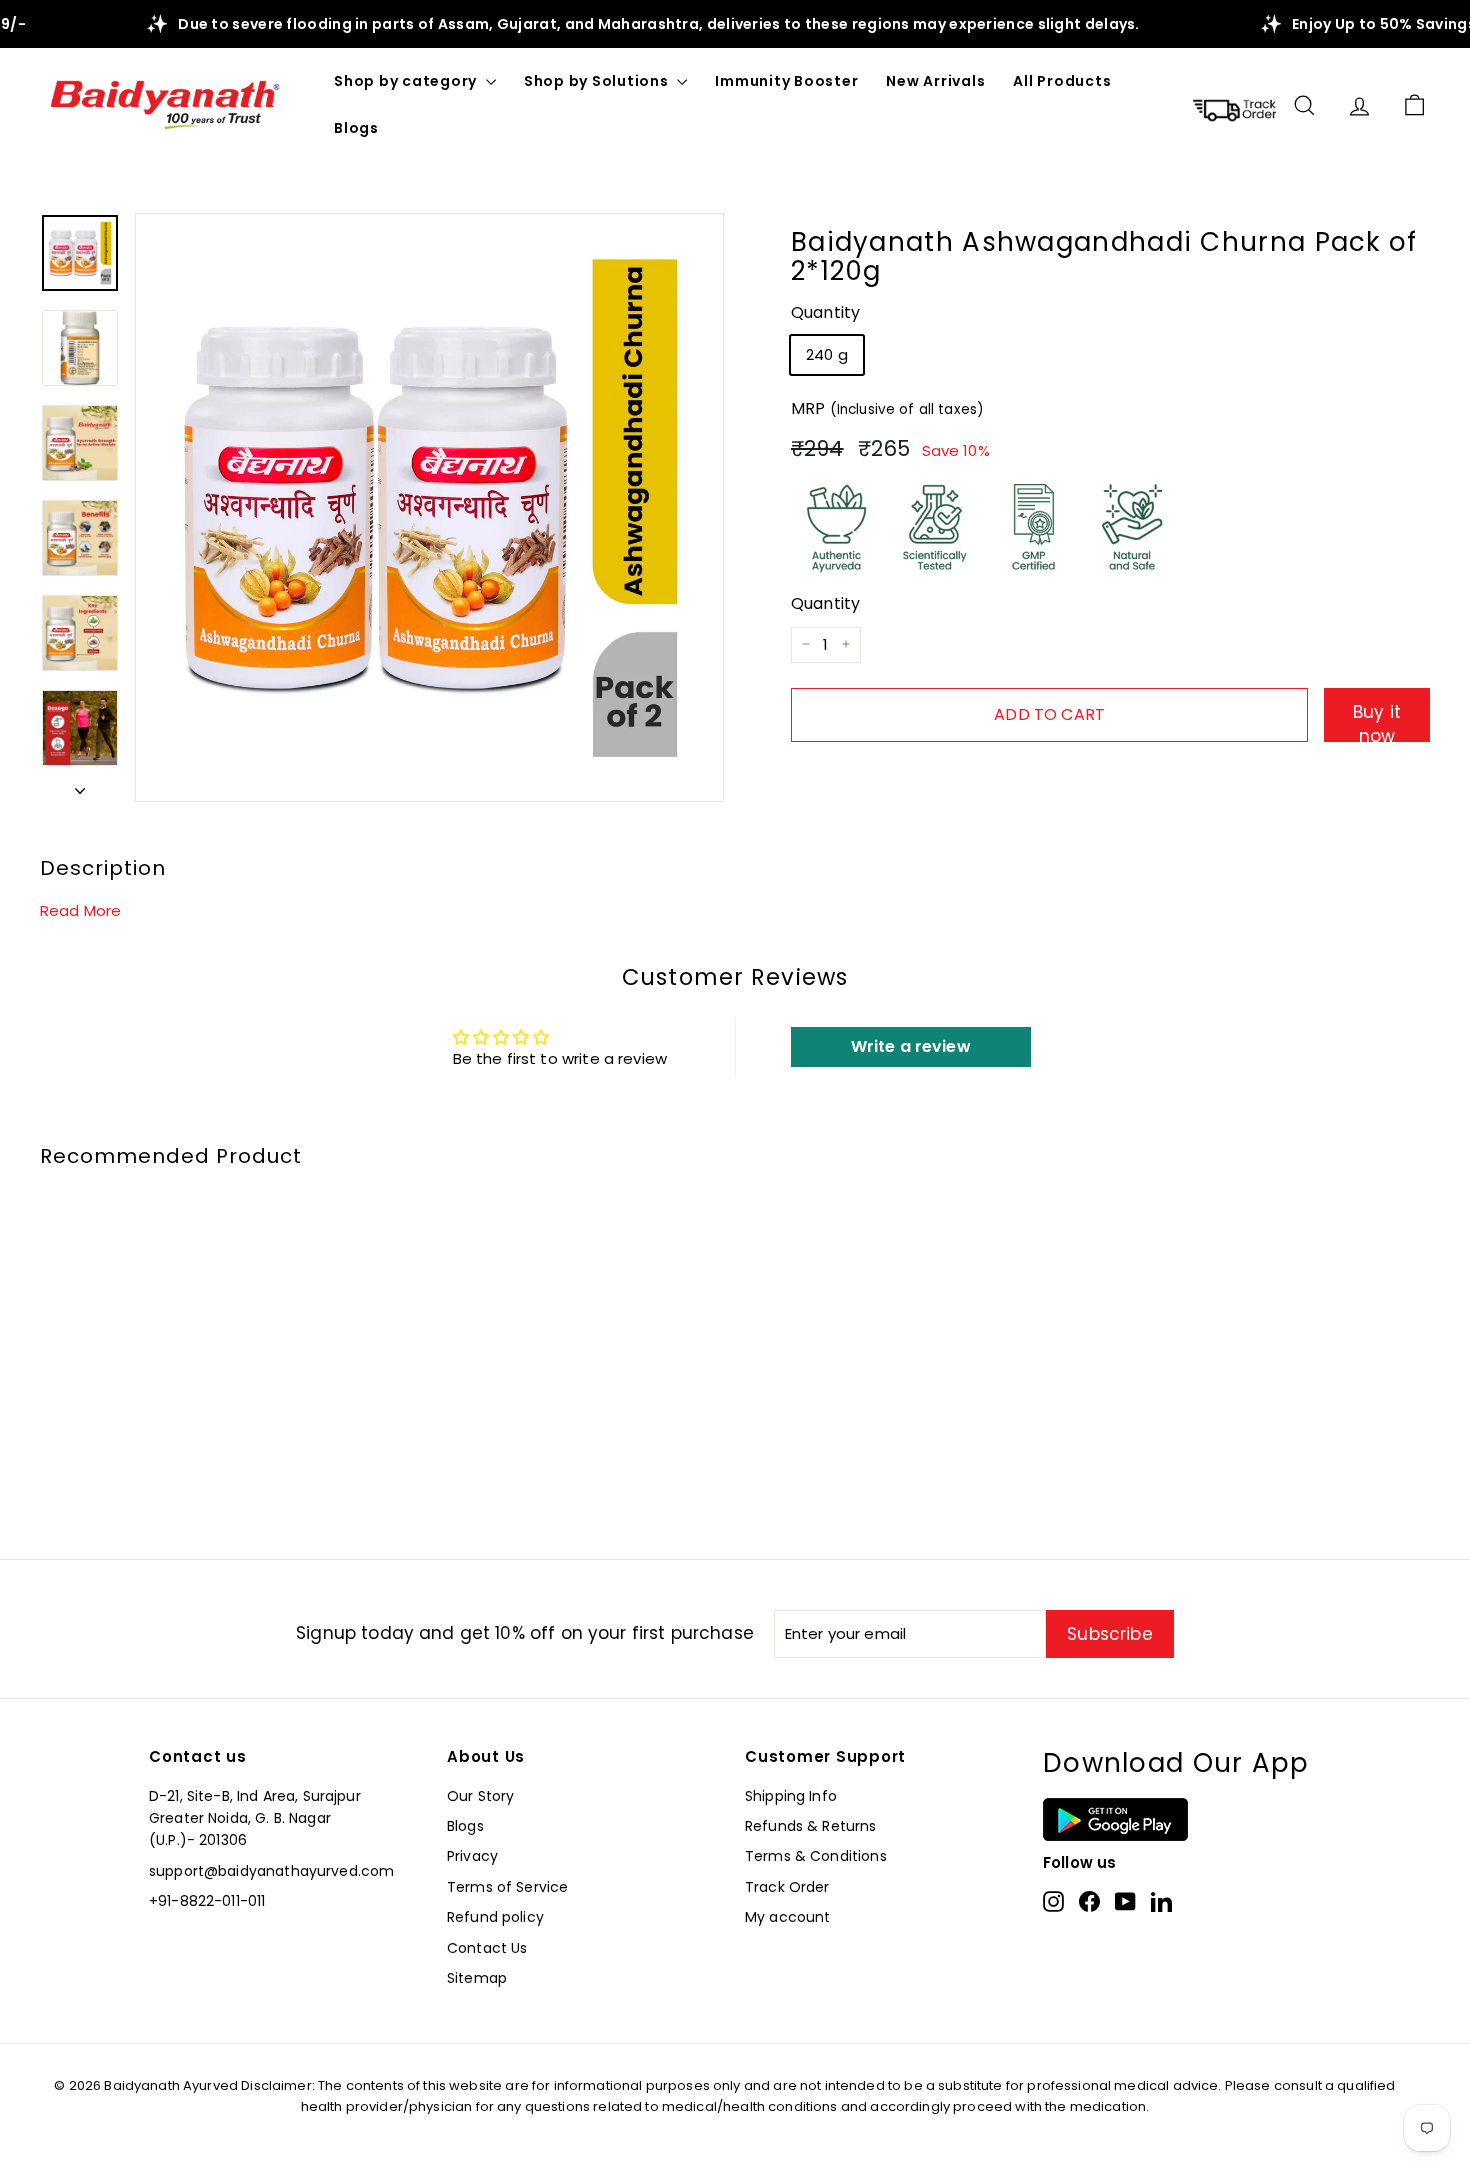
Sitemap (477, 1978)
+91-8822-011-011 (207, 1901)
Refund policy (495, 1917)
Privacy (472, 1856)
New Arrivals (935, 81)
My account (788, 1917)
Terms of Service (507, 1887)
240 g (827, 354)
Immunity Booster (786, 81)
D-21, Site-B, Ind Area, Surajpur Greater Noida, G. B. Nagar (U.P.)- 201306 (255, 1818)
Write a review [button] (911, 1046)
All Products (1062, 81)
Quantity (825, 312)
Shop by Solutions (598, 81)
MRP (887, 408)
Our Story (480, 1796)
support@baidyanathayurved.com (271, 1871)
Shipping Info (791, 1796)
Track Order (787, 1887)
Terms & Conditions (816, 1856)
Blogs (356, 128)
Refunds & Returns (811, 1826)
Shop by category (407, 81)
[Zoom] (429, 507)
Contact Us (487, 1948)
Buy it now (1377, 720)
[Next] (80, 785)
